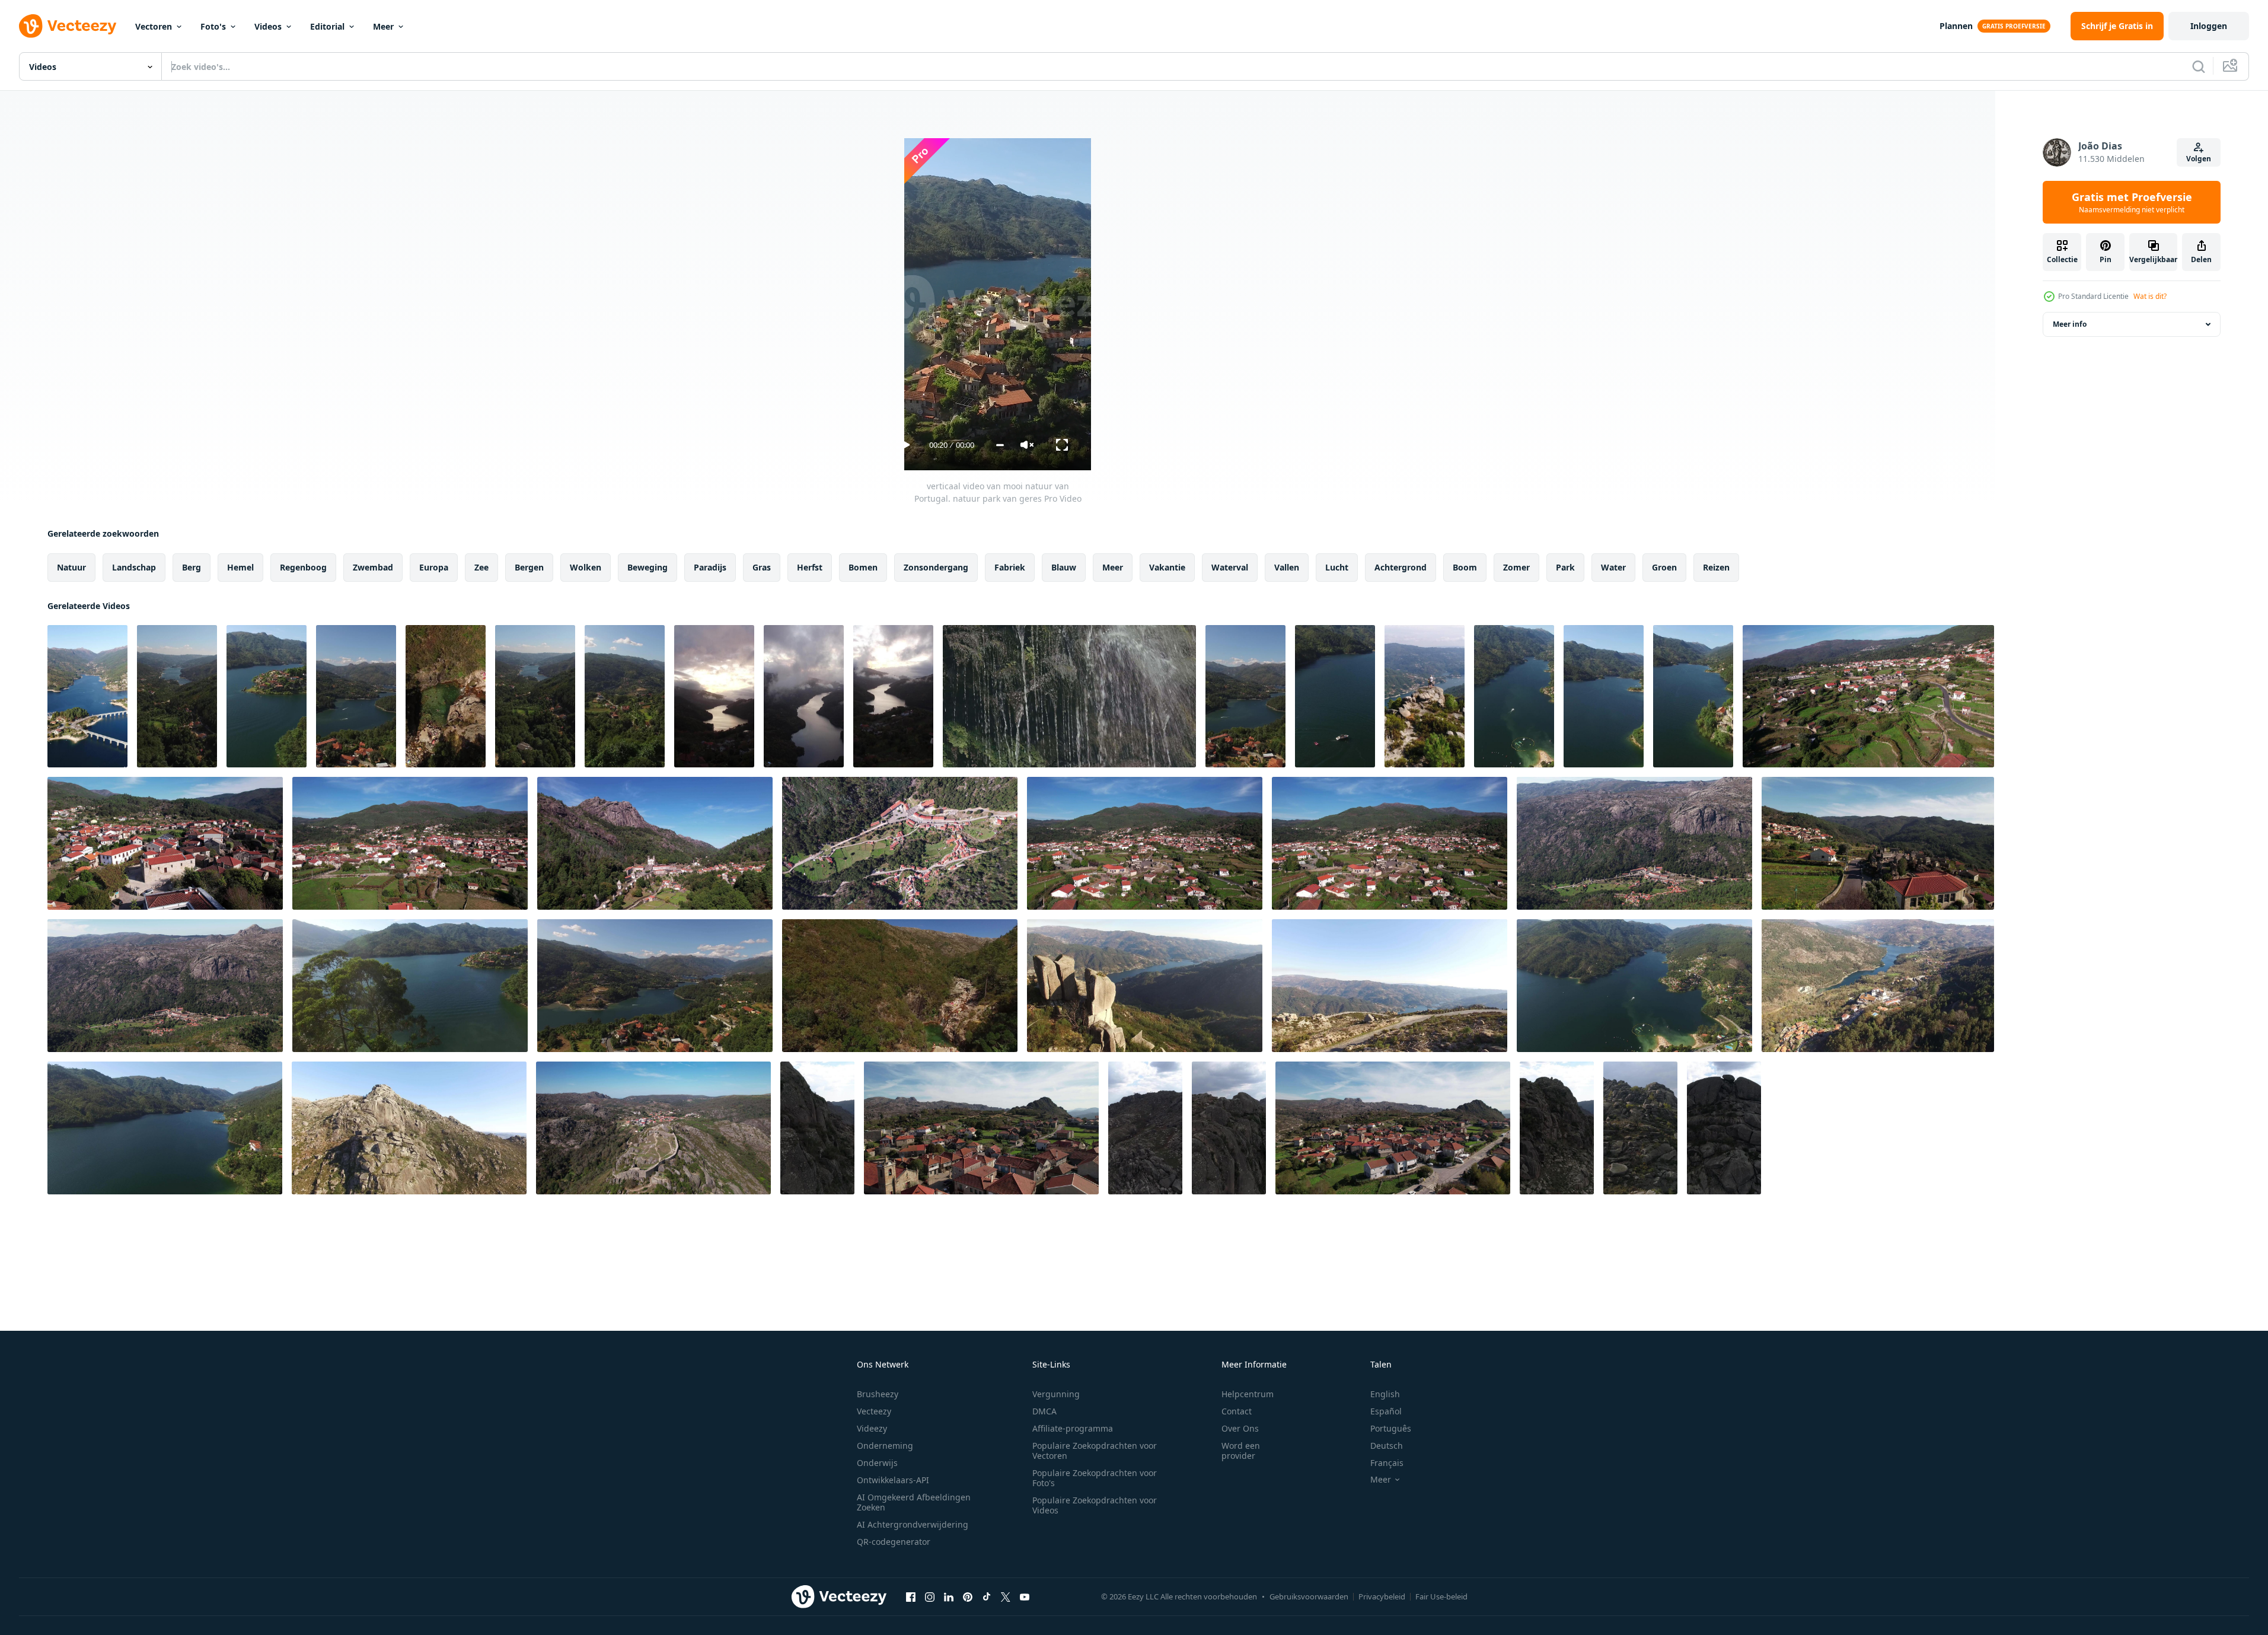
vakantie (1167, 567)
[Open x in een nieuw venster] (1006, 1596)
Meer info (2070, 324)
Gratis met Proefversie (2132, 202)
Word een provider (1241, 1451)
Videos (268, 26)
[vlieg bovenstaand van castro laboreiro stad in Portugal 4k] (981, 1128)
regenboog (303, 567)
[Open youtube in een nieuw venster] (1025, 1596)
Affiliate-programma (1073, 1428)
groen (1664, 567)
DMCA (1044, 1411)
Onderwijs (877, 1463)
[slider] (1000, 445)
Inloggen (2209, 26)
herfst (810, 567)
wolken (586, 567)
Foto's (213, 26)
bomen (863, 567)
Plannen (1956, 26)
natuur (71, 567)
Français (1387, 1463)
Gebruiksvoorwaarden (1309, 1596)
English (1385, 1394)
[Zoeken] (2199, 66)
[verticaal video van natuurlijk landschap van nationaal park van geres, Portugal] (1245, 696)
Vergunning (1056, 1394)
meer (1113, 567)
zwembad (373, 567)
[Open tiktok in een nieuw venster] (987, 1596)
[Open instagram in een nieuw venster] (930, 1596)
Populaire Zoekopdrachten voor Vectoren (1095, 1451)
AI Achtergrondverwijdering (913, 1524)
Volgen (2199, 159)
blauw (1064, 567)
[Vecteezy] (68, 26)
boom (1465, 567)
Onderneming (885, 1446)
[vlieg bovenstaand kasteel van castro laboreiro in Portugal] (653, 1128)
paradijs (710, 567)
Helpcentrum (1248, 1394)
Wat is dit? (2150, 296)
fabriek (1010, 567)
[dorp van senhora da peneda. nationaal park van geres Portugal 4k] (655, 843)
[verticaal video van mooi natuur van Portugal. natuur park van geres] (87, 696)
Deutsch (1387, 1446)
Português (1391, 1428)
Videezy (872, 1428)
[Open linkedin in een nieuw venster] (949, 1596)
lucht (1337, 567)
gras (762, 567)
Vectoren (154, 26)
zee (481, 567)
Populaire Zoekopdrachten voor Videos (1095, 1505)
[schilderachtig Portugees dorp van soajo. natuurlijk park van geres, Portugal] (1868, 696)
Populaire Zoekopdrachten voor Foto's (1095, 1478)
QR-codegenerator (894, 1542)
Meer (383, 26)
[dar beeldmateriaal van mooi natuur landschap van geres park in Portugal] (410, 986)
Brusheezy (878, 1394)
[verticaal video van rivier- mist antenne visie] (714, 696)
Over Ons (1240, 1428)
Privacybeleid (1382, 1596)
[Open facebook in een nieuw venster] (911, 1596)
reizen (1716, 567)
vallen (1287, 567)
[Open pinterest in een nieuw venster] (968, 1596)
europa (434, 567)
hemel (240, 567)
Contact (1237, 1411)
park (1565, 567)
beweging (647, 567)
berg (192, 567)
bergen (529, 567)
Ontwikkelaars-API (893, 1480)
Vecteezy (874, 1411)
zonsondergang (936, 567)
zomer (1516, 567)
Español (1386, 1411)
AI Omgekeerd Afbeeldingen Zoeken (914, 1502)
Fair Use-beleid (1441, 1596)
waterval (1230, 567)
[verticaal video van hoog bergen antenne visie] (817, 1128)
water (1613, 567)
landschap (134, 567)
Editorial (327, 26)
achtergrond (1401, 567)
